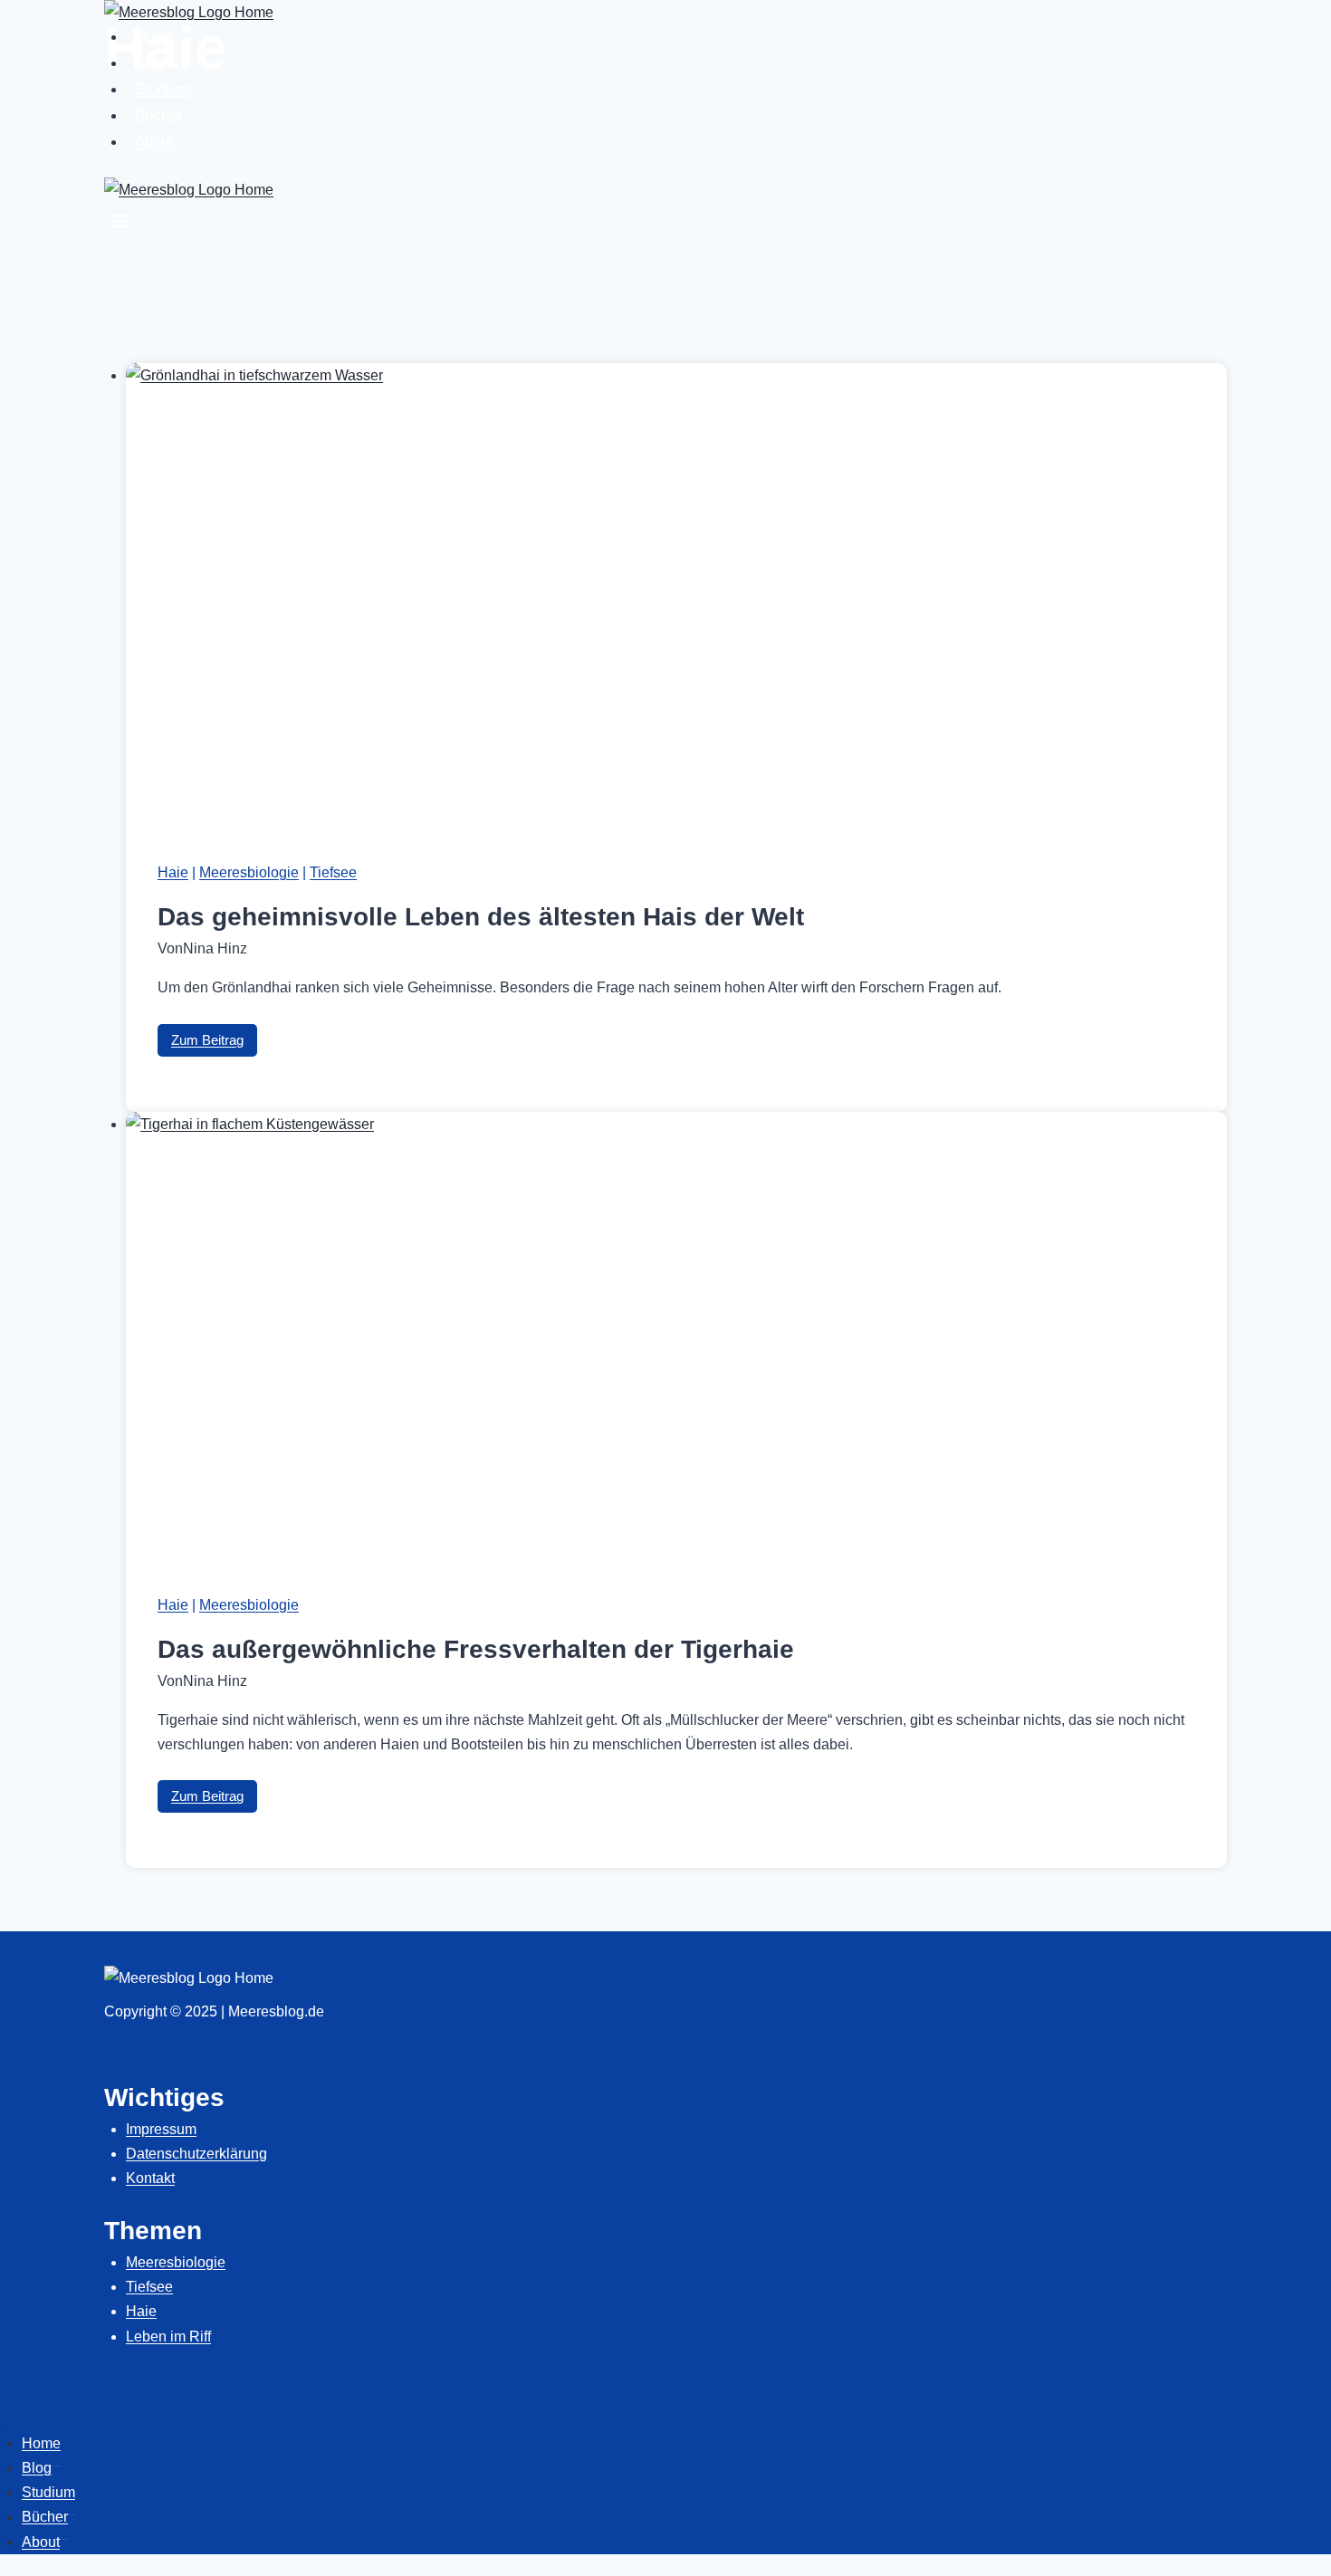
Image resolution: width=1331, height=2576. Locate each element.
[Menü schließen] (4, 2415)
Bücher (159, 115)
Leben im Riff (168, 2337)
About (154, 142)
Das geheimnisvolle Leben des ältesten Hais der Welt (481, 917)
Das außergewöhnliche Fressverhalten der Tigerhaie (476, 1649)
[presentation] (676, 596)
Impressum (161, 2129)
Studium (163, 89)
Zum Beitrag (214, 1044)
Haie (173, 872)
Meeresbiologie (249, 872)
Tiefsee (333, 872)
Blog (150, 63)
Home (155, 37)
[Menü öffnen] (123, 225)
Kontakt (150, 2178)
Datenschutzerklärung (196, 2154)
